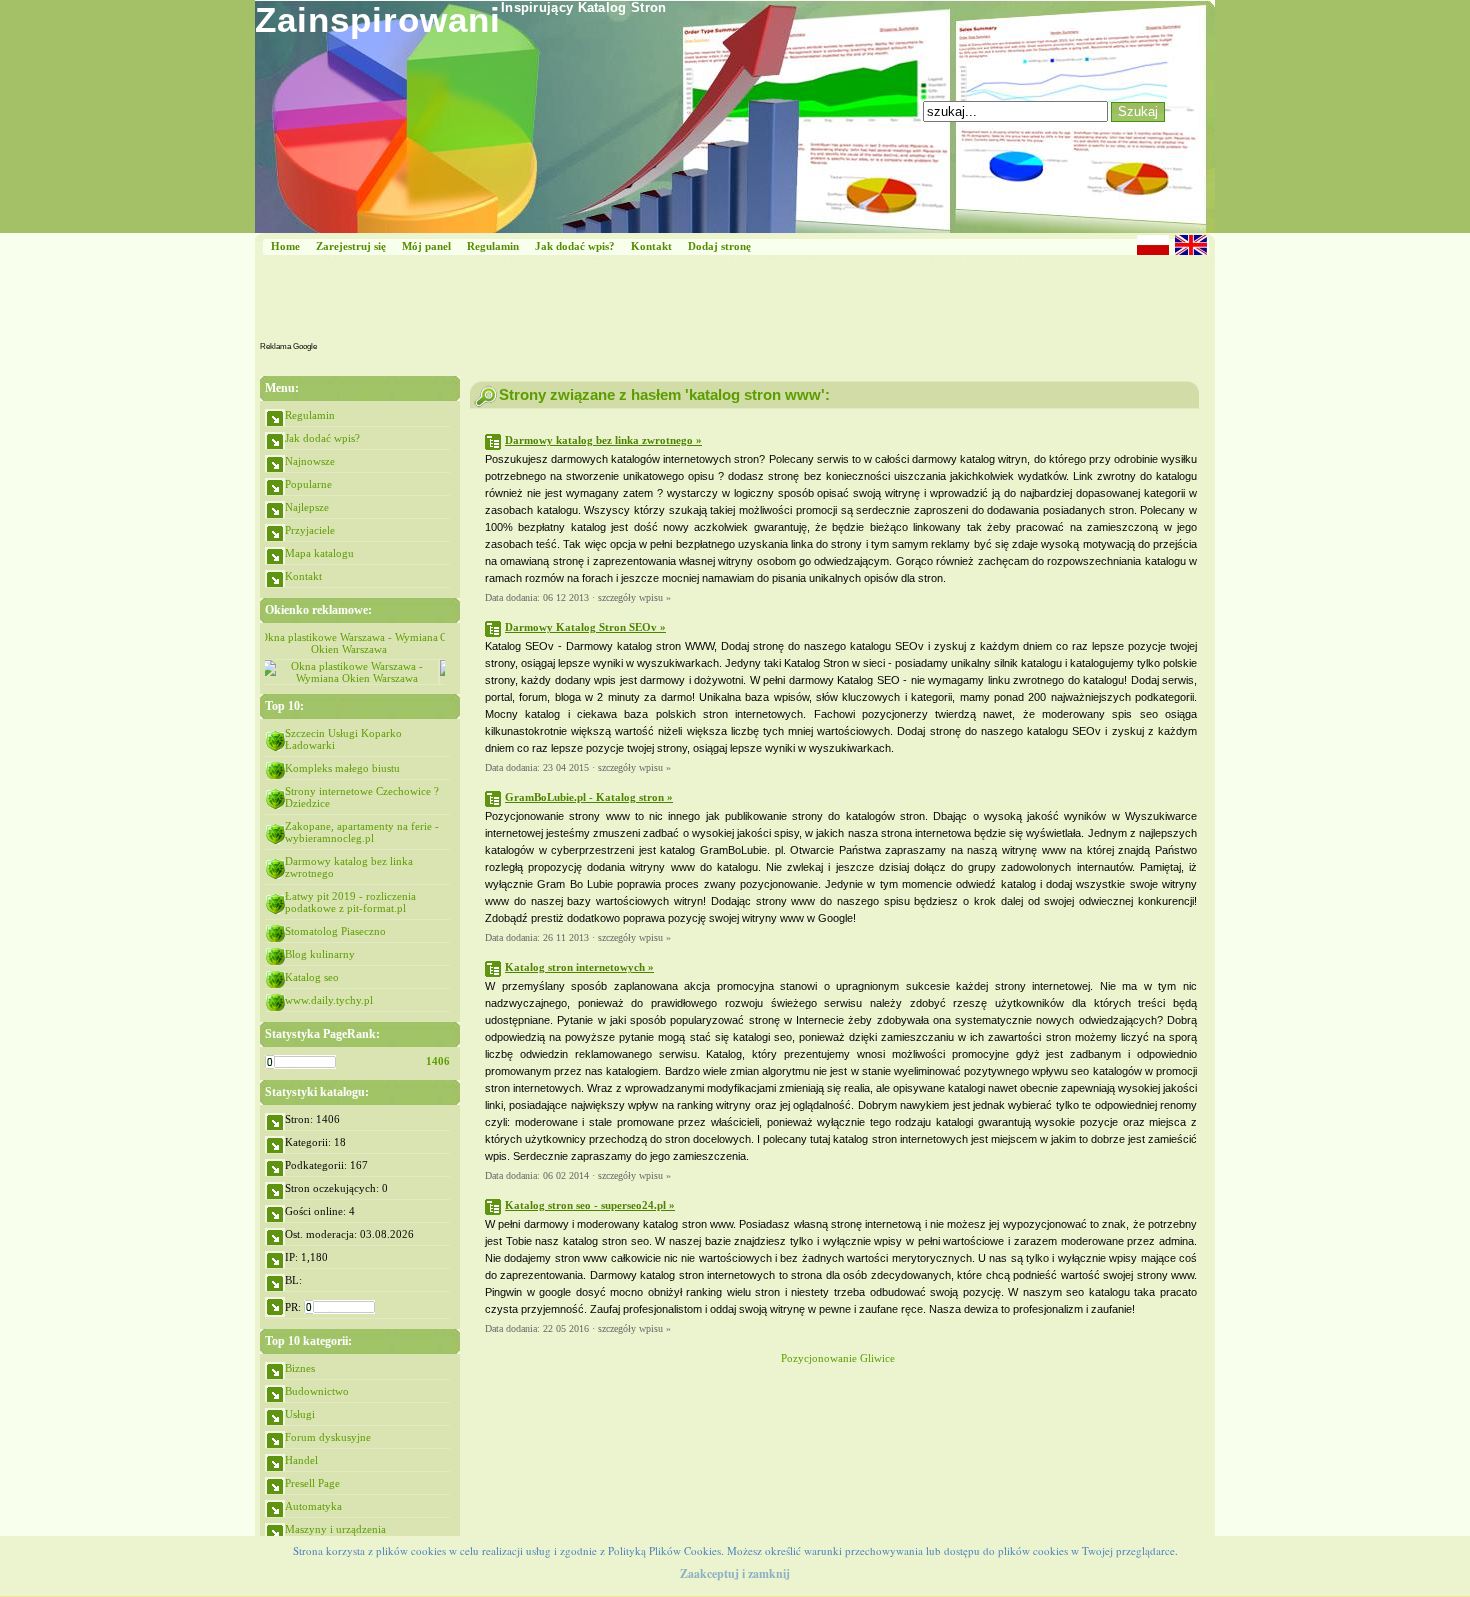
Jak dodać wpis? (575, 246)
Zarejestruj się (351, 246)
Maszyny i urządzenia (335, 1529)
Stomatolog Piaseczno (335, 931)
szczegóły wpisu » (634, 597)
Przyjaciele (310, 530)
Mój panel (426, 246)
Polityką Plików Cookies (664, 1550)
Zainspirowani (378, 19)
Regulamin (493, 246)
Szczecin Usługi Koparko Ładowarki (343, 739)
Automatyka (313, 1506)
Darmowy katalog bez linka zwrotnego (349, 867)
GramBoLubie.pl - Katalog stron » (589, 797)
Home (285, 246)
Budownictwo (317, 1391)
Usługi (300, 1414)
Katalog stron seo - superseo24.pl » (590, 1205)
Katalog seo (312, 977)
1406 (438, 1061)
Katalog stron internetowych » (579, 967)
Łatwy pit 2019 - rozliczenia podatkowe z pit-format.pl (350, 902)
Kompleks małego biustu (342, 768)
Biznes (300, 1368)
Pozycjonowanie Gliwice (838, 1358)
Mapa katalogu (319, 553)
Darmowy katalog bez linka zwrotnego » (603, 440)
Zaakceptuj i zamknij (735, 1573)
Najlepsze (307, 507)
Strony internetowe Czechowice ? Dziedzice (362, 797)
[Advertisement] (683, 304)
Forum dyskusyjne (328, 1437)
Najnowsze (310, 461)
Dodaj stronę (719, 246)
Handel (301, 1460)
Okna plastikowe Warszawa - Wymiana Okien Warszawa (355, 643)
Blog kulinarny (320, 954)
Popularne (308, 484)
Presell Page (312, 1483)
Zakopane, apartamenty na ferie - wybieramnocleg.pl (362, 832)
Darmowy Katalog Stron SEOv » (585, 627)
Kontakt (651, 246)
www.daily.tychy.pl (329, 1000)
